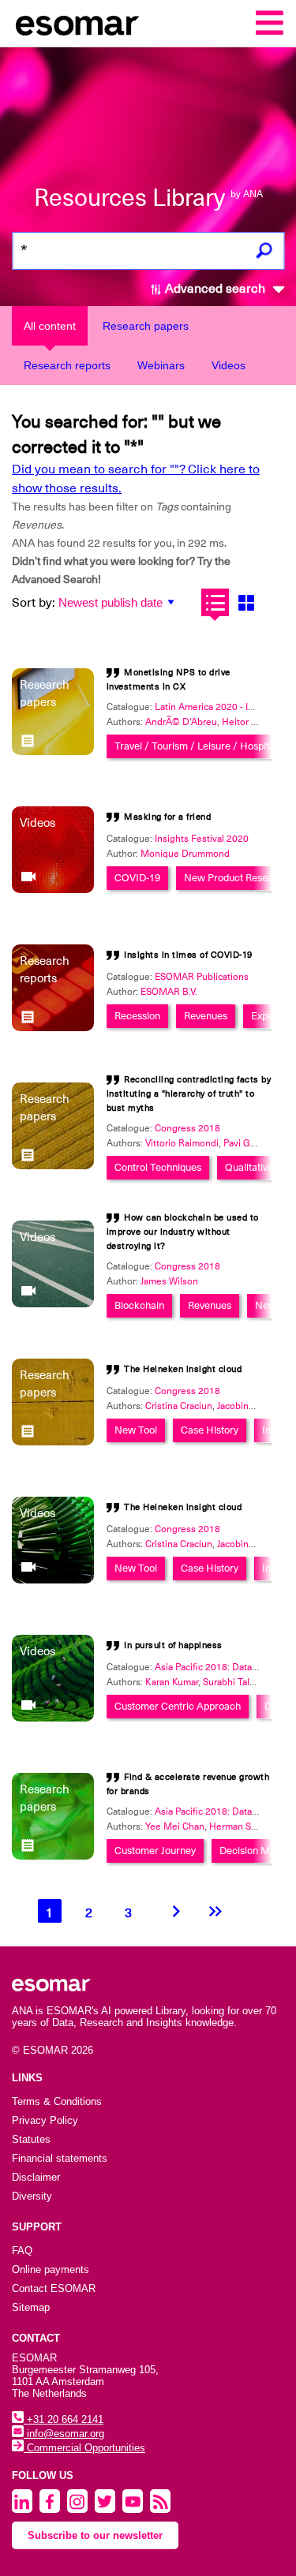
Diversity (32, 2196)
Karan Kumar (172, 1682)
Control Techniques (158, 1167)
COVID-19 (137, 878)
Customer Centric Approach (178, 1706)
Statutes (31, 2139)
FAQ (22, 2251)
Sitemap (31, 2307)
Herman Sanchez (245, 1826)
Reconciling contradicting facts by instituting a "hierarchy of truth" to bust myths (189, 1094)
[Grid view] (246, 602)
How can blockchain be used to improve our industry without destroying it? (183, 1232)
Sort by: (34, 603)
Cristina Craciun (179, 1406)
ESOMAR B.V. (169, 992)
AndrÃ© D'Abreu (181, 722)
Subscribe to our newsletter (95, 2535)
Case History (210, 1430)
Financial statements (60, 2158)
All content (50, 326)
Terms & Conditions (57, 2101)
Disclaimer (36, 2177)
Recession (137, 1016)
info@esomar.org (64, 2434)
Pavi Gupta (246, 1143)
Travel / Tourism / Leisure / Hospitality (201, 746)
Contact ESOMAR (54, 2288)
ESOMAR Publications (202, 977)
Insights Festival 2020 (202, 839)
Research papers (146, 326)
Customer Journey (155, 1851)
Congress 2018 (187, 1128)
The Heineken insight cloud (183, 1369)
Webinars (161, 365)
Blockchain (139, 1305)
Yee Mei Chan (175, 1826)
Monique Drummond (185, 854)
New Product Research (236, 878)
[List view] (215, 602)
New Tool (136, 1430)
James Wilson (169, 1281)
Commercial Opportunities (84, 2448)
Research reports (67, 365)
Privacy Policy (45, 2120)
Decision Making (257, 1851)
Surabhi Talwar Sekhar (249, 1682)
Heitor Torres (250, 722)
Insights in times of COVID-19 (188, 955)
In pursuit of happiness (173, 1645)
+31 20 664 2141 (64, 2419)
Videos (229, 365)
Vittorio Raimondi (182, 1143)
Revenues (206, 1016)
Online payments (51, 2269)
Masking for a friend (167, 817)
